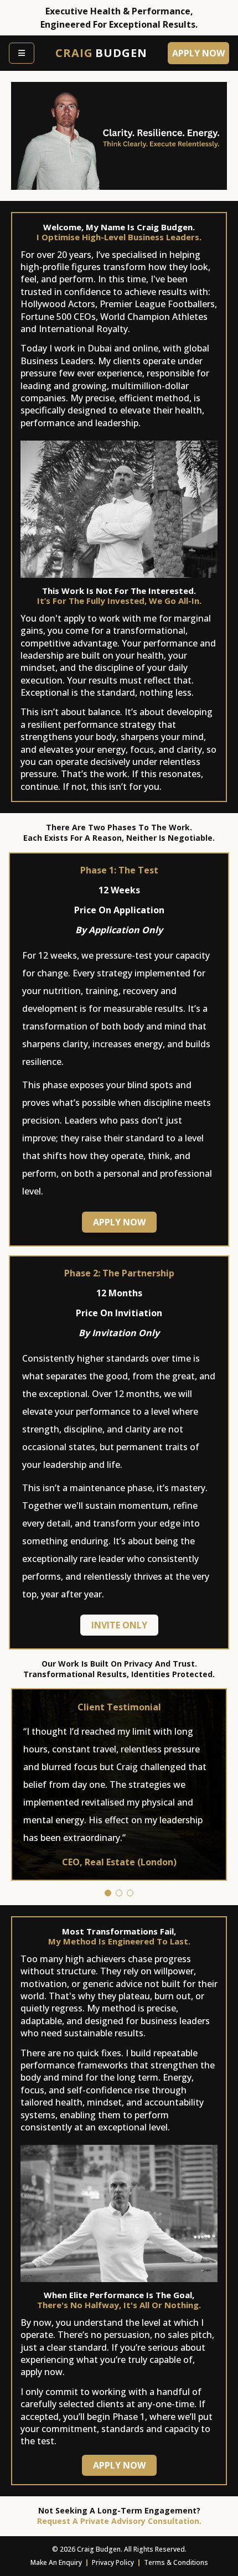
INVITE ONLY (119, 1625)
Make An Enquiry (56, 2563)
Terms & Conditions (176, 2563)
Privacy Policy (113, 2563)
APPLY (198, 53)
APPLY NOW (119, 1222)
